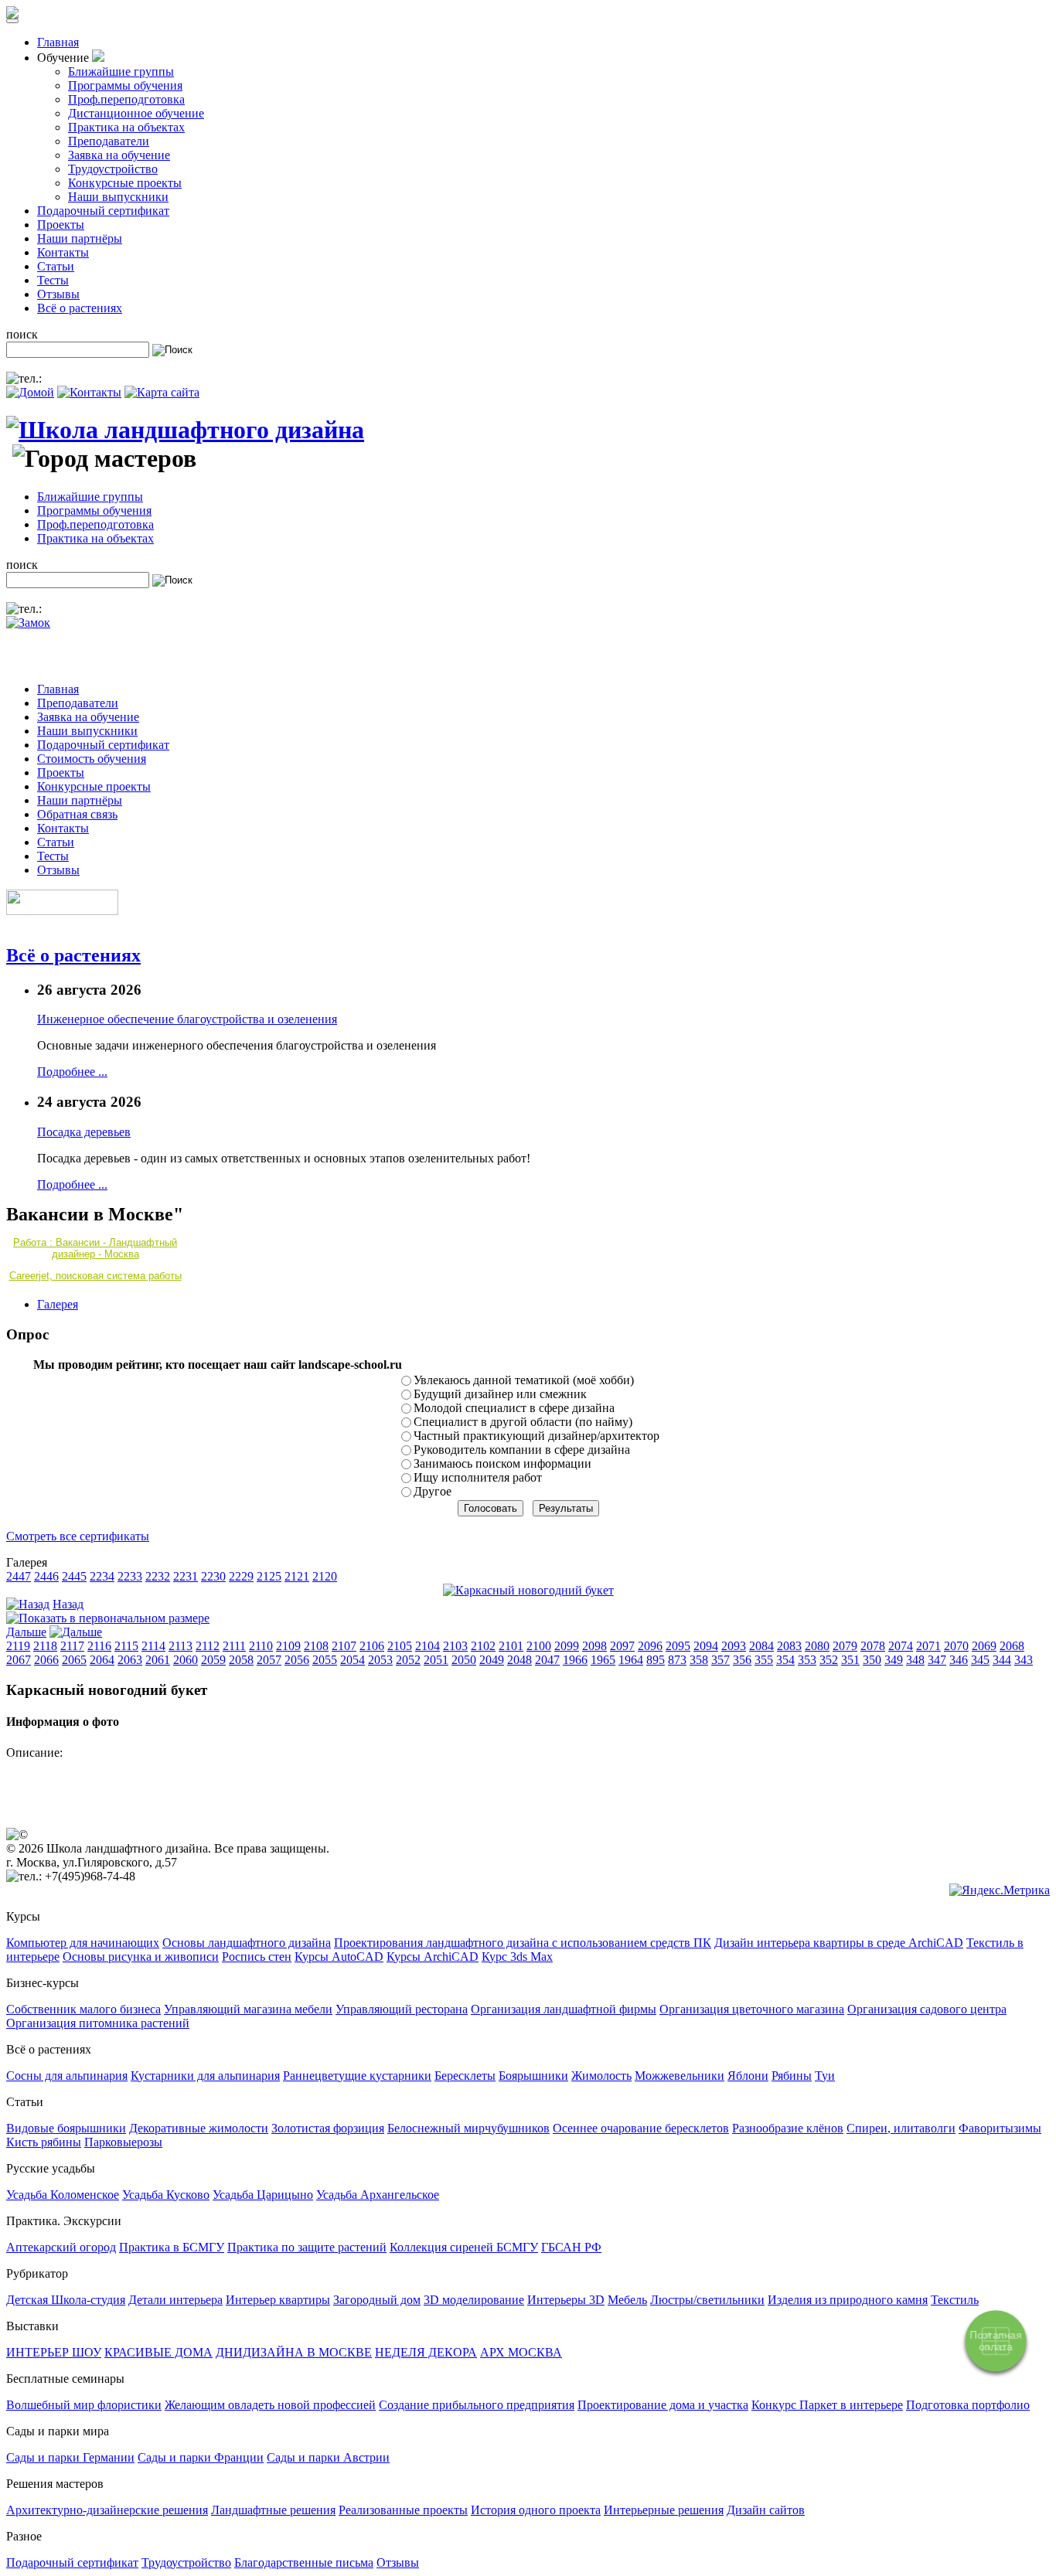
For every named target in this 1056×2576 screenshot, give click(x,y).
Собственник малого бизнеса (83, 2009)
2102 (483, 1646)
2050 (464, 1660)
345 (980, 1660)
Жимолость (601, 2076)
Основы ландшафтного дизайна (247, 1943)
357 (720, 1660)
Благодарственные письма (304, 2562)
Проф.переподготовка (126, 99)
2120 (325, 1576)
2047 (547, 1660)
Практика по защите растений (307, 2247)
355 (764, 1660)
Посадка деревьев (84, 1132)
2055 (325, 1660)
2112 (208, 1646)
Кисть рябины (44, 2142)
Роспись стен (257, 1957)
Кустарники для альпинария (205, 2076)
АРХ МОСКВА (521, 2352)
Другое (433, 1491)
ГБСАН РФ (571, 2247)
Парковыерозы (123, 2142)
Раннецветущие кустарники (357, 2076)
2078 (873, 1646)
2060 (186, 1660)
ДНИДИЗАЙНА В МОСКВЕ (294, 2352)
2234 (102, 1576)
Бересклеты (465, 2076)
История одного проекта (536, 2510)
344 (1002, 1660)
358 (699, 1660)
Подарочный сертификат (103, 211)
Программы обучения (125, 85)
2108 (316, 1646)
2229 (241, 1576)
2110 (261, 1646)
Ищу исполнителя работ (478, 1477)
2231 (186, 1576)
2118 (45, 1646)
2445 (74, 1576)
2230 (213, 1576)
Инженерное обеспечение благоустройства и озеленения (187, 1019)
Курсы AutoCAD (339, 1957)
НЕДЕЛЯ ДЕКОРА (426, 2352)
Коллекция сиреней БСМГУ (464, 2247)
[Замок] (28, 623)
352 (829, 1660)
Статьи (56, 266)
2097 (622, 1646)
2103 (455, 1646)
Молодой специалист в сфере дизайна (514, 1408)
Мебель (627, 2300)
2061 (158, 1660)
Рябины (792, 2076)
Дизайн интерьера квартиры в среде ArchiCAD (839, 1943)
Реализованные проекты (403, 2510)
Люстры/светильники (707, 2300)
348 (915, 1660)
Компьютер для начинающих (83, 1943)
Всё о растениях (80, 308)
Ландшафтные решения (273, 2510)
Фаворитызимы (1000, 2128)
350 (872, 1660)
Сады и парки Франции (201, 2457)
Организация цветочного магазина (752, 2009)
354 (785, 1660)
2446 (46, 1576)
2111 (234, 1646)
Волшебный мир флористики (84, 2405)
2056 (297, 1660)
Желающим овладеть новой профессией (270, 2405)
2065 (74, 1660)
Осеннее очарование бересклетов (641, 2128)
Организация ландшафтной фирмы (564, 2009)
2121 (297, 1576)
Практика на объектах (126, 127)
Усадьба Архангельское (378, 2195)
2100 (539, 1646)
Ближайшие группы (121, 71)
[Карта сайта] (162, 392)
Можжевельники (680, 2076)
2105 (400, 1646)
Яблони (748, 2076)
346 (959, 1660)
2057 (269, 1660)
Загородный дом (377, 2300)
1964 (631, 1660)
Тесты (53, 280)
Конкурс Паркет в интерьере (827, 2405)
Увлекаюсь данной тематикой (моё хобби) (524, 1380)
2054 (353, 1660)
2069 (984, 1646)
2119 (18, 1646)
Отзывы (58, 294)
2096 (650, 1646)
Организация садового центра (927, 2009)
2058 (241, 1660)
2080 (817, 1646)
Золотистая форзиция (328, 2128)
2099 (567, 1646)
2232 (158, 1576)
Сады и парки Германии (70, 2457)
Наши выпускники (118, 197)
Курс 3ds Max (517, 1957)
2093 (734, 1646)
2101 (511, 1646)
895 (656, 1660)
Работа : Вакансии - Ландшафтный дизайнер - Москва (95, 1248)
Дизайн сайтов (766, 2510)
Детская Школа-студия (66, 2300)
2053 (380, 1660)
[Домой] (30, 392)
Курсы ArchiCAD (433, 1957)
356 (742, 1660)
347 (937, 1660)
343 (1024, 1660)
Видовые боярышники (66, 2128)
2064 (102, 1660)
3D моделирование (474, 2300)
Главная (58, 42)
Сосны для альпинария (67, 2076)
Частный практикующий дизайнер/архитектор (537, 1436)
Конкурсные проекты (125, 183)
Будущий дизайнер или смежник (500, 1394)
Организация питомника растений (98, 2023)
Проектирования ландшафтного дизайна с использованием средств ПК (523, 1943)
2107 (344, 1646)
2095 (678, 1646)
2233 (130, 1576)
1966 (575, 1660)
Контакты (63, 252)
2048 (519, 1660)
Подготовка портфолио (968, 2405)
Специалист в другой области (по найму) (523, 1422)
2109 (288, 1646)
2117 (72, 1646)
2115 (126, 1646)
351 (850, 1660)
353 (807, 1660)
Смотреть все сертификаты (78, 1536)
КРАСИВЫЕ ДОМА (158, 2352)
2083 (789, 1646)
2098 (594, 1646)
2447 (19, 1576)
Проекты (61, 225)
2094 (706, 1646)
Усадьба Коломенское (63, 2195)
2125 (269, 1576)
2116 (99, 1646)
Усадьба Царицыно (263, 2195)
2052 (408, 1660)
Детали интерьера (175, 2300)
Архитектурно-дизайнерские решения (107, 2510)
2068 (1012, 1646)
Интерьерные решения (664, 2510)
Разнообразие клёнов (788, 2128)
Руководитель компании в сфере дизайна (522, 1450)
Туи (825, 2076)
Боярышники (533, 2076)
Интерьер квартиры (278, 2300)
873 (677, 1660)
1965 (603, 1660)
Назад (68, 1604)
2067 (19, 1660)
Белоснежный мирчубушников (468, 2128)
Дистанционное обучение (136, 113)
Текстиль (955, 2300)
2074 (901, 1646)
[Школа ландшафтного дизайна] (185, 430)
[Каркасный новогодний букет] (528, 1590)
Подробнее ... (72, 1072)
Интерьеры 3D (566, 2300)
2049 (492, 1660)
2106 (372, 1646)
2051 (436, 1660)
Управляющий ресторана (402, 2009)
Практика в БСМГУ (172, 2247)
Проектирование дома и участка (663, 2405)
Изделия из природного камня (848, 2300)
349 (894, 1660)
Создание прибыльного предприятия (477, 2405)
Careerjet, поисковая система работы (95, 1276)
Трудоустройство (113, 169)
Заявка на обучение (119, 155)
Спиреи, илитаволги (901, 2128)
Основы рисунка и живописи (141, 1957)
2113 (181, 1646)
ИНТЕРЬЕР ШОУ (54, 2352)
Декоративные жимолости (199, 2128)
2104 (428, 1646)
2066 (46, 1660)
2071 (928, 1646)
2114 (153, 1646)
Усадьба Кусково (166, 2195)
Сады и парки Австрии (328, 2457)
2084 (761, 1646)
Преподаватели (109, 141)
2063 (130, 1660)
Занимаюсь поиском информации (502, 1463)
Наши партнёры (80, 238)
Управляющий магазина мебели (248, 2009)
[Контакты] (89, 392)
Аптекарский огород (61, 2247)
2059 (213, 1660)
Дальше (26, 1632)
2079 (845, 1646)
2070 (956, 1646)
